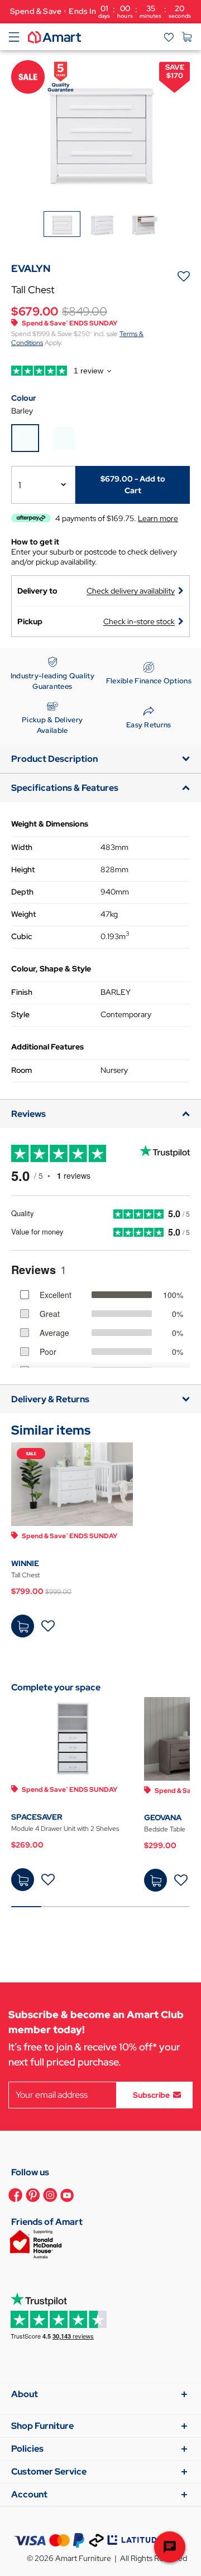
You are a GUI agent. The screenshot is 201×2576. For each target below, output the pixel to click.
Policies (27, 2449)
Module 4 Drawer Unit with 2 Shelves (65, 1829)
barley (22, 411)
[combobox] (43, 485)
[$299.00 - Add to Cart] (155, 1880)
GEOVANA (163, 1817)
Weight (23, 914)
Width (22, 847)
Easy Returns (149, 725)
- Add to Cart (133, 485)
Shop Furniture (42, 2426)
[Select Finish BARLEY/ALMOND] (64, 438)
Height (23, 869)
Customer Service (49, 2471)
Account (29, 2494)
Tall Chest (25, 1575)
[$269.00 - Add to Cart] (23, 1880)
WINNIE (25, 1563)
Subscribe (151, 2094)
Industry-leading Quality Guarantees (52, 681)
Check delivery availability (131, 591)
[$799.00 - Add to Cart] (23, 1626)
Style (20, 1014)
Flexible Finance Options (149, 681)
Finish (22, 992)
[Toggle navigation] (14, 37)
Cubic (21, 936)
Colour (24, 398)
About (25, 2394)
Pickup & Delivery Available (52, 725)
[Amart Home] (54, 36)
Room (21, 1070)
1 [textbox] (20, 485)
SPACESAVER (37, 1817)
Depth (22, 892)
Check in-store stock (139, 621)
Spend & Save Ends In (100, 11)
